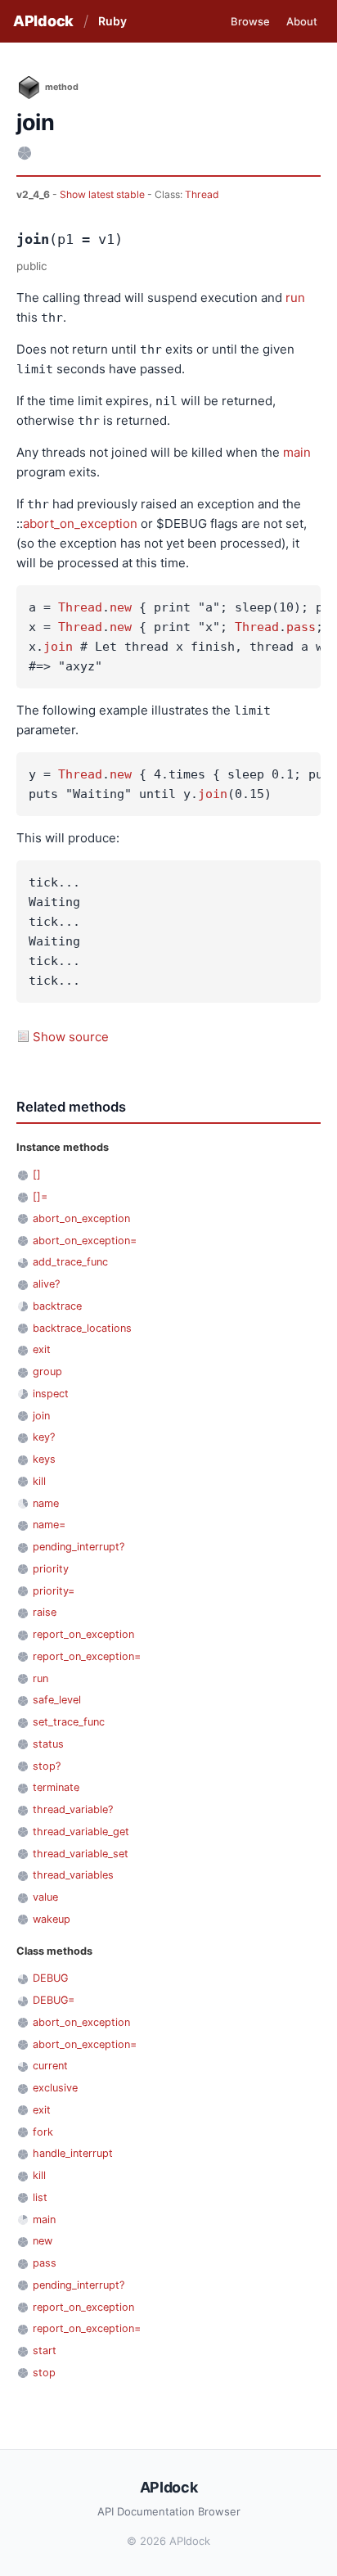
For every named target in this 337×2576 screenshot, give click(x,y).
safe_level (57, 1700)
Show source (71, 1037)
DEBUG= (54, 2000)
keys (44, 1459)
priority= (54, 1591)
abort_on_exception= (85, 1241)
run (295, 298)
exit (42, 1349)
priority (51, 1569)
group (47, 1371)
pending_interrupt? (79, 1547)
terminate (56, 1787)
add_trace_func (70, 1262)
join (58, 647)
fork (43, 2132)
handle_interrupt (73, 2153)
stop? (47, 1766)
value (45, 1897)
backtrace (57, 1306)
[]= (40, 1196)
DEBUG (50, 1978)
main (297, 452)
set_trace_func (69, 1722)
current (50, 2066)
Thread (202, 194)
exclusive (55, 2088)
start (45, 2350)
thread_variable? (73, 1809)
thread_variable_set (81, 1854)
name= (49, 1525)
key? (44, 1437)
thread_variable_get (81, 1832)
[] (37, 1174)
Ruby (112, 21)
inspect (51, 1394)
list (40, 2197)
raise (45, 1612)
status (48, 1744)
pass (301, 627)
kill (39, 1481)
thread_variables (73, 1875)
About (302, 21)
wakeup (52, 1919)
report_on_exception (83, 1634)
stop (44, 2373)
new (121, 607)
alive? (46, 1284)
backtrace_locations (82, 1328)
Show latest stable (103, 194)
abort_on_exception (80, 523)
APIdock (43, 21)
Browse (250, 21)
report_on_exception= (87, 1656)
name (46, 1503)
